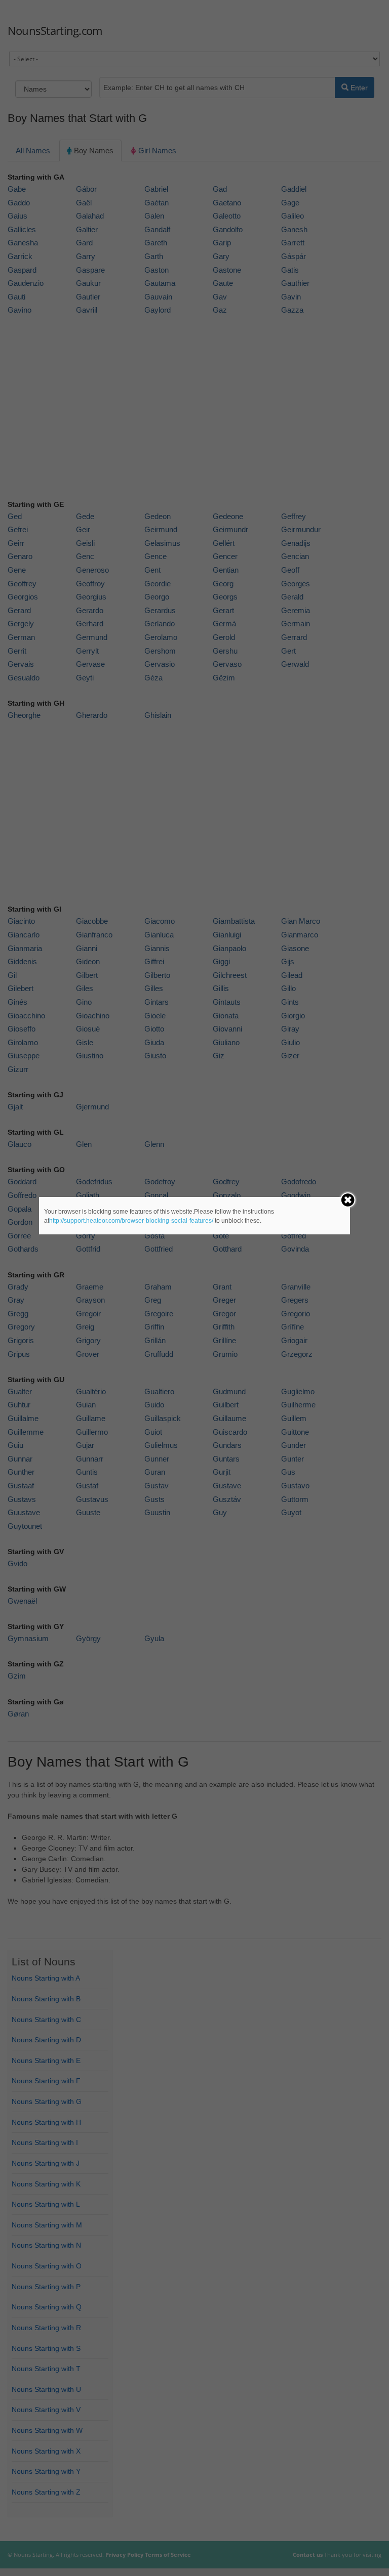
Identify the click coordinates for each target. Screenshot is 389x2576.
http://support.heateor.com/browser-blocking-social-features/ (131, 1221)
